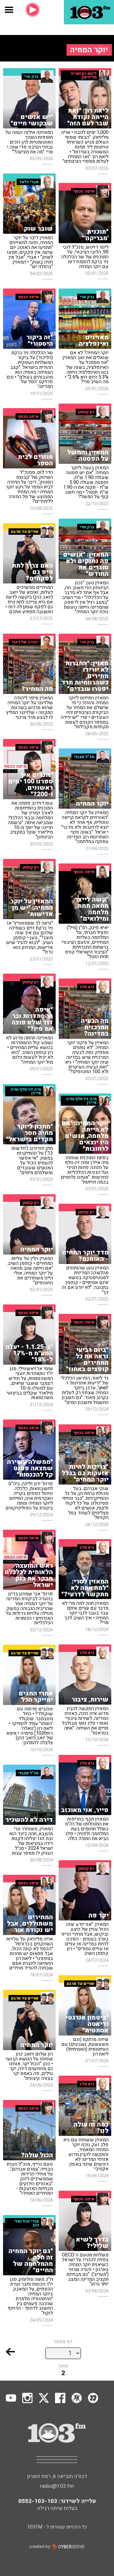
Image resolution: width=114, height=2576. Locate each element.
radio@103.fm (57, 2486)
